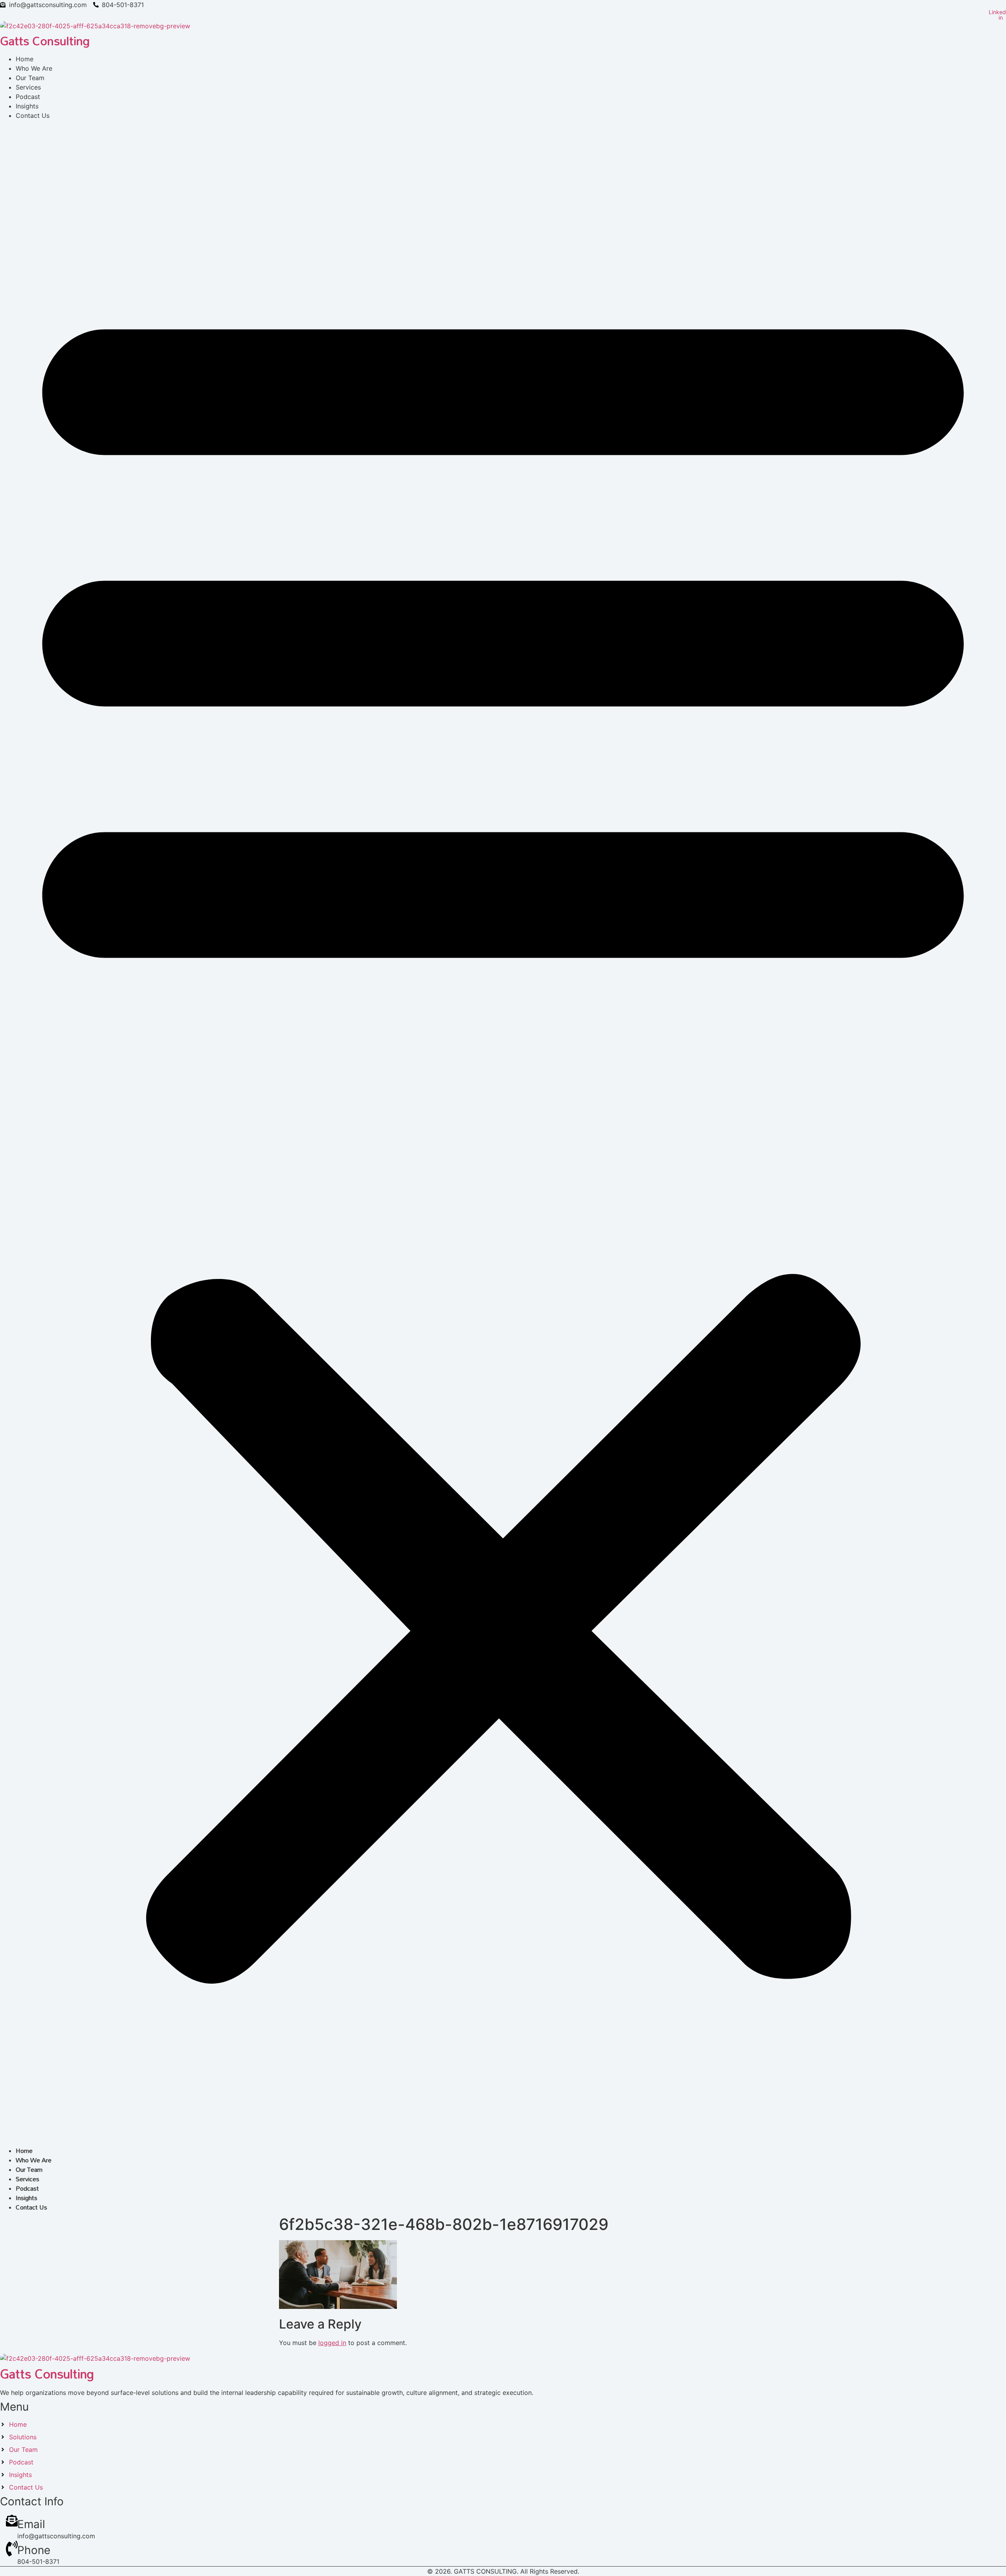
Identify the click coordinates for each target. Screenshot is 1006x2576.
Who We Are (34, 2160)
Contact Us (33, 115)
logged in (332, 2343)
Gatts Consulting (45, 41)
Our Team (29, 2169)
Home (24, 2151)
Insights (27, 2198)
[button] (503, 1128)
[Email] (12, 2524)
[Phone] (12, 2554)
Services (28, 2179)
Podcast (27, 2188)
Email (31, 2524)
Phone (34, 2550)
